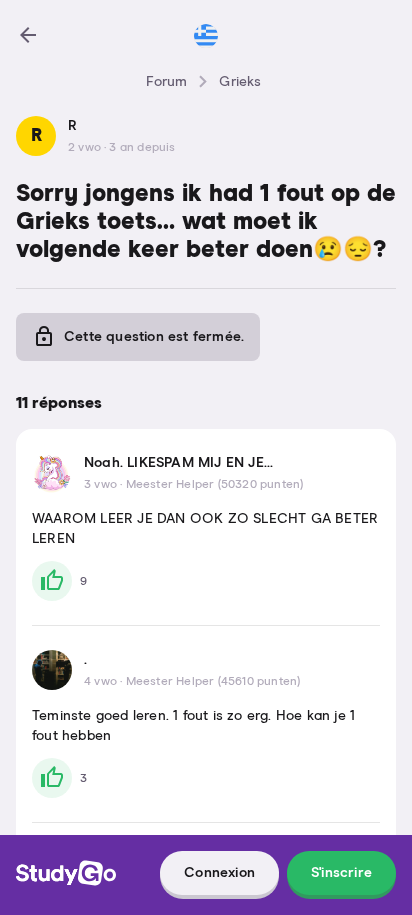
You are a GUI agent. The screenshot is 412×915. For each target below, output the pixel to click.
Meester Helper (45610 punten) (213, 682)
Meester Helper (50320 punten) (215, 485)
